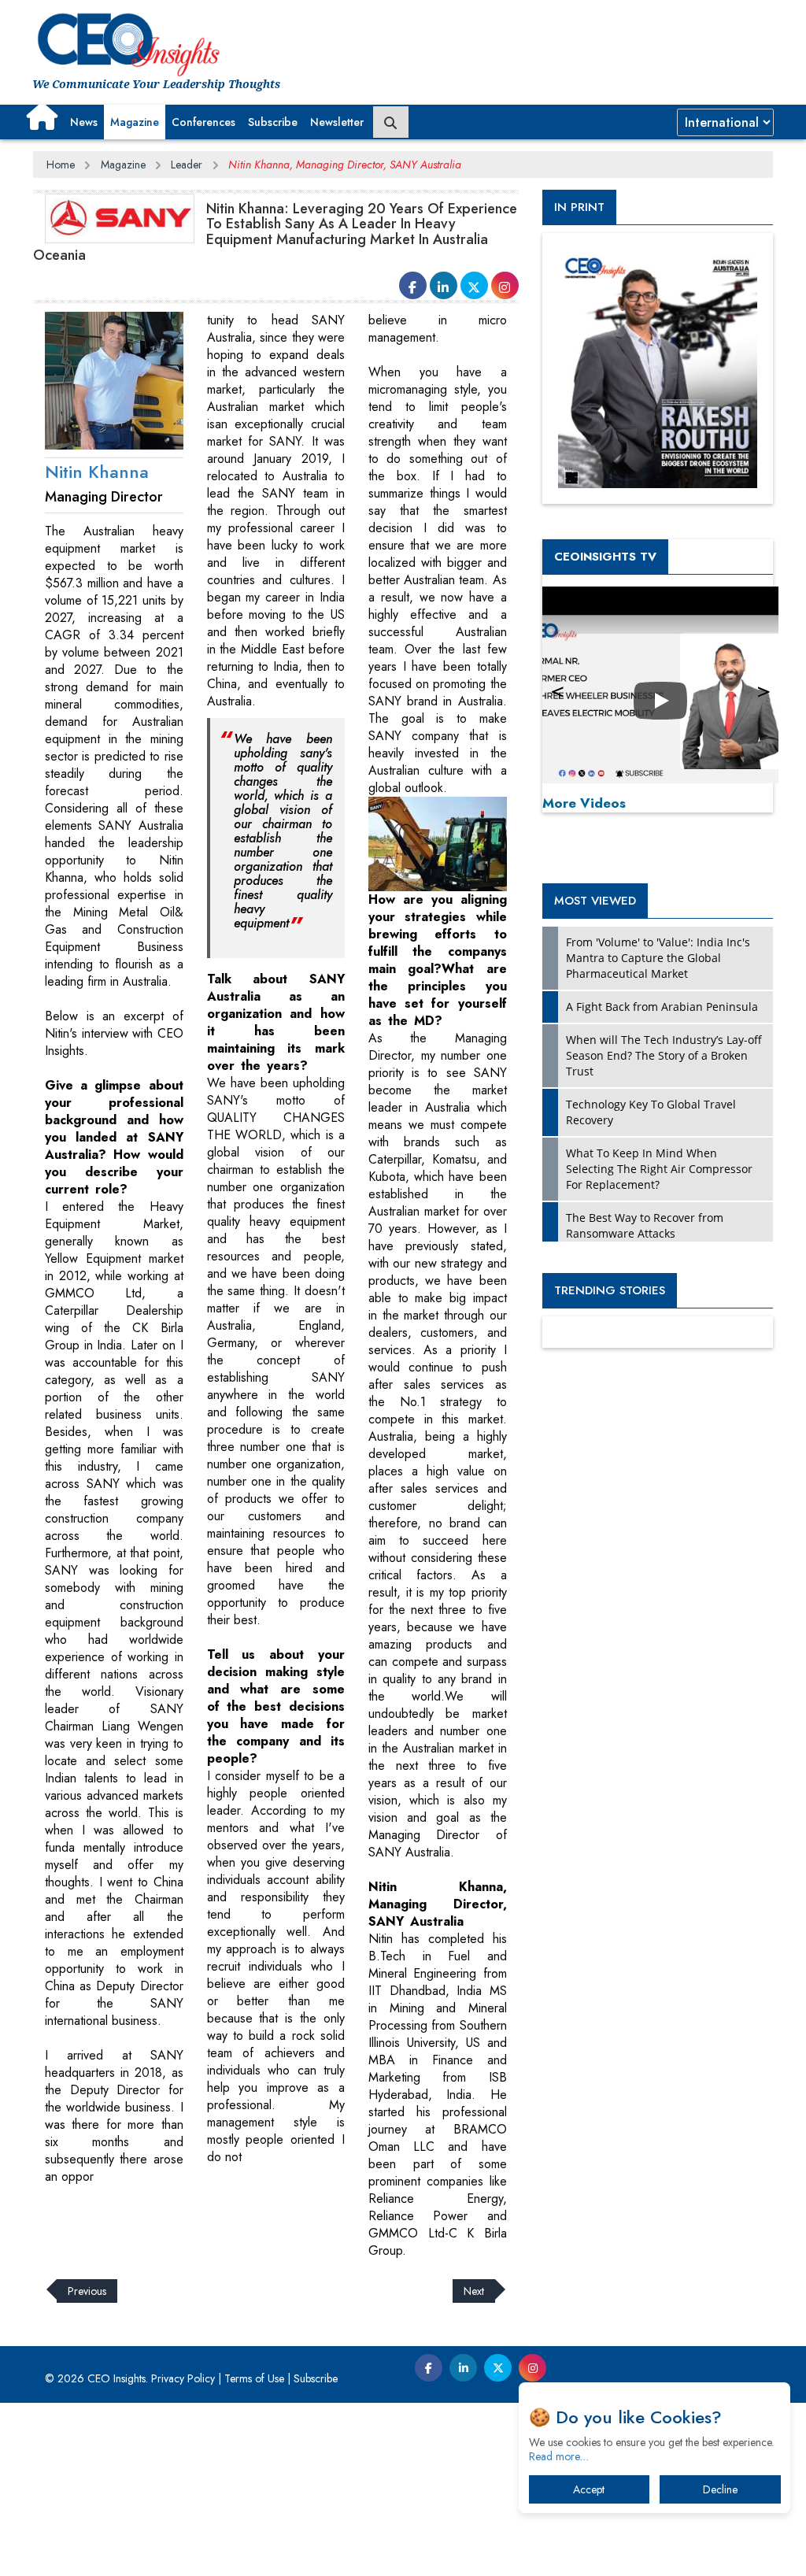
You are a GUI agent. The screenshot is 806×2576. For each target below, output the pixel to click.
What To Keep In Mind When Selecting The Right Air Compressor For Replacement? (659, 1169)
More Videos (584, 803)
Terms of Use (254, 2378)
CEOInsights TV (605, 557)
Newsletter (337, 122)
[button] (42, 117)
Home (61, 165)
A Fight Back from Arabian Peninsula (662, 1007)
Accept (589, 2489)
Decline (720, 2489)
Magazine (135, 122)
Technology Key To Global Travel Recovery (651, 1112)
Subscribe (273, 122)
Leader (187, 165)
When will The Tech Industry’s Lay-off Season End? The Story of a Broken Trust (664, 1055)
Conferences (203, 122)
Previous (87, 2291)
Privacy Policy (183, 2378)
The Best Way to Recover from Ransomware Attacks (645, 1225)
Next (474, 2291)
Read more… (559, 2456)
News (84, 122)
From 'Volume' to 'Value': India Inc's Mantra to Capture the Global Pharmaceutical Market (658, 958)
